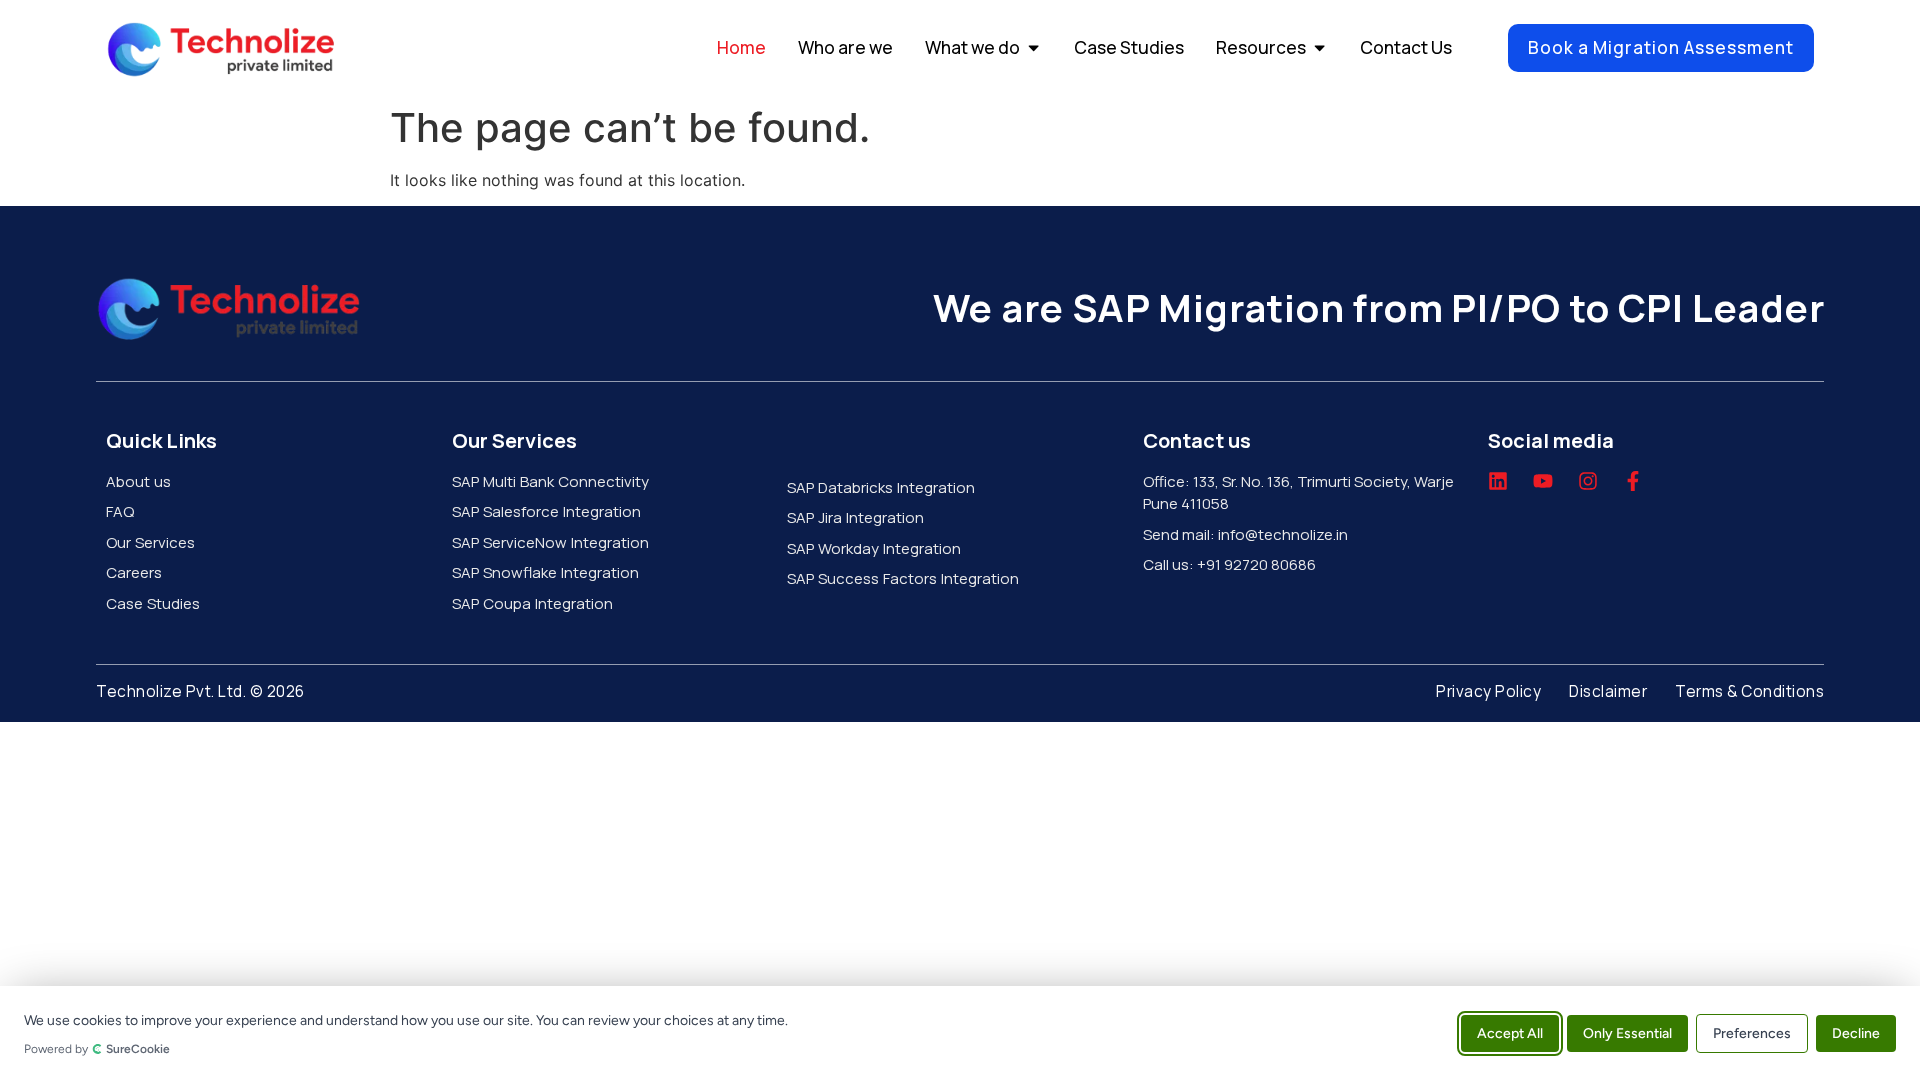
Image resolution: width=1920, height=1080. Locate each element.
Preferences (1752, 1032)
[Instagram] (1588, 481)
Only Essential (1627, 1032)
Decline (1856, 1032)
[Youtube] (1543, 481)
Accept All (1510, 1032)
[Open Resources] (1319, 48)
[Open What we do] (1033, 48)
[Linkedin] (1498, 481)
